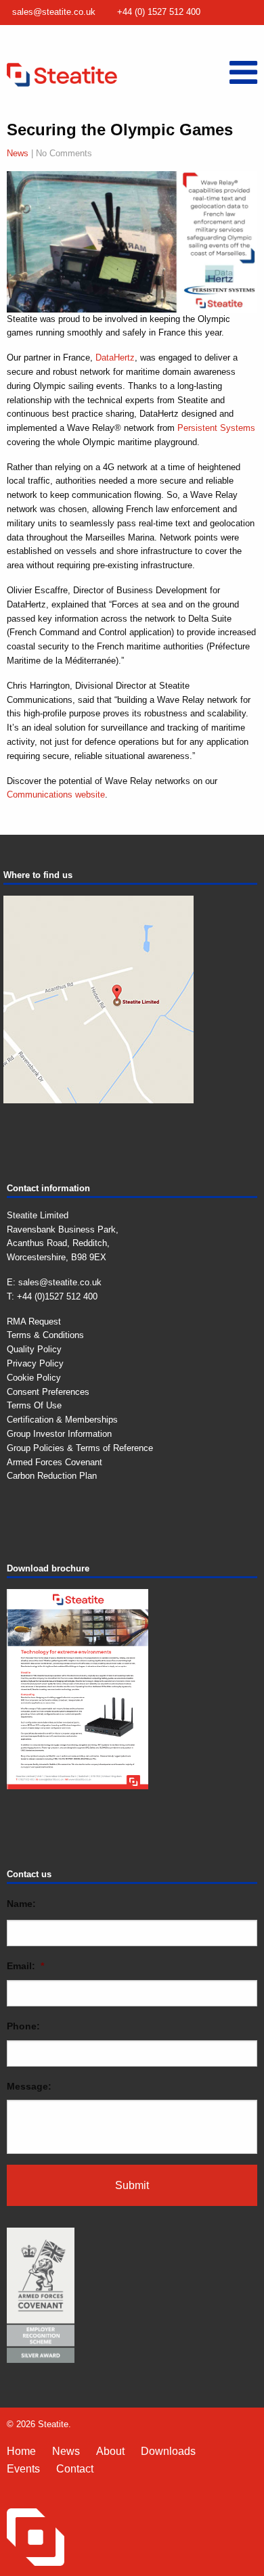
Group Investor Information (59, 1434)
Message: (29, 2086)
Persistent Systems (216, 428)
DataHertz (115, 358)
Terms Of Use (34, 1405)
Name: (21, 1904)
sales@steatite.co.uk (54, 12)
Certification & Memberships (62, 1420)
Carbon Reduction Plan (52, 1476)
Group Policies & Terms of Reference (80, 1448)
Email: (25, 1966)
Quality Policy (34, 1349)
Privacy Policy (35, 1363)
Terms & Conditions (45, 1335)
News (18, 153)
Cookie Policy (34, 1378)
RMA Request (34, 1321)
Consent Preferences (48, 1392)
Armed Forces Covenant (54, 1462)
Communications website (56, 795)
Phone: (23, 2026)
